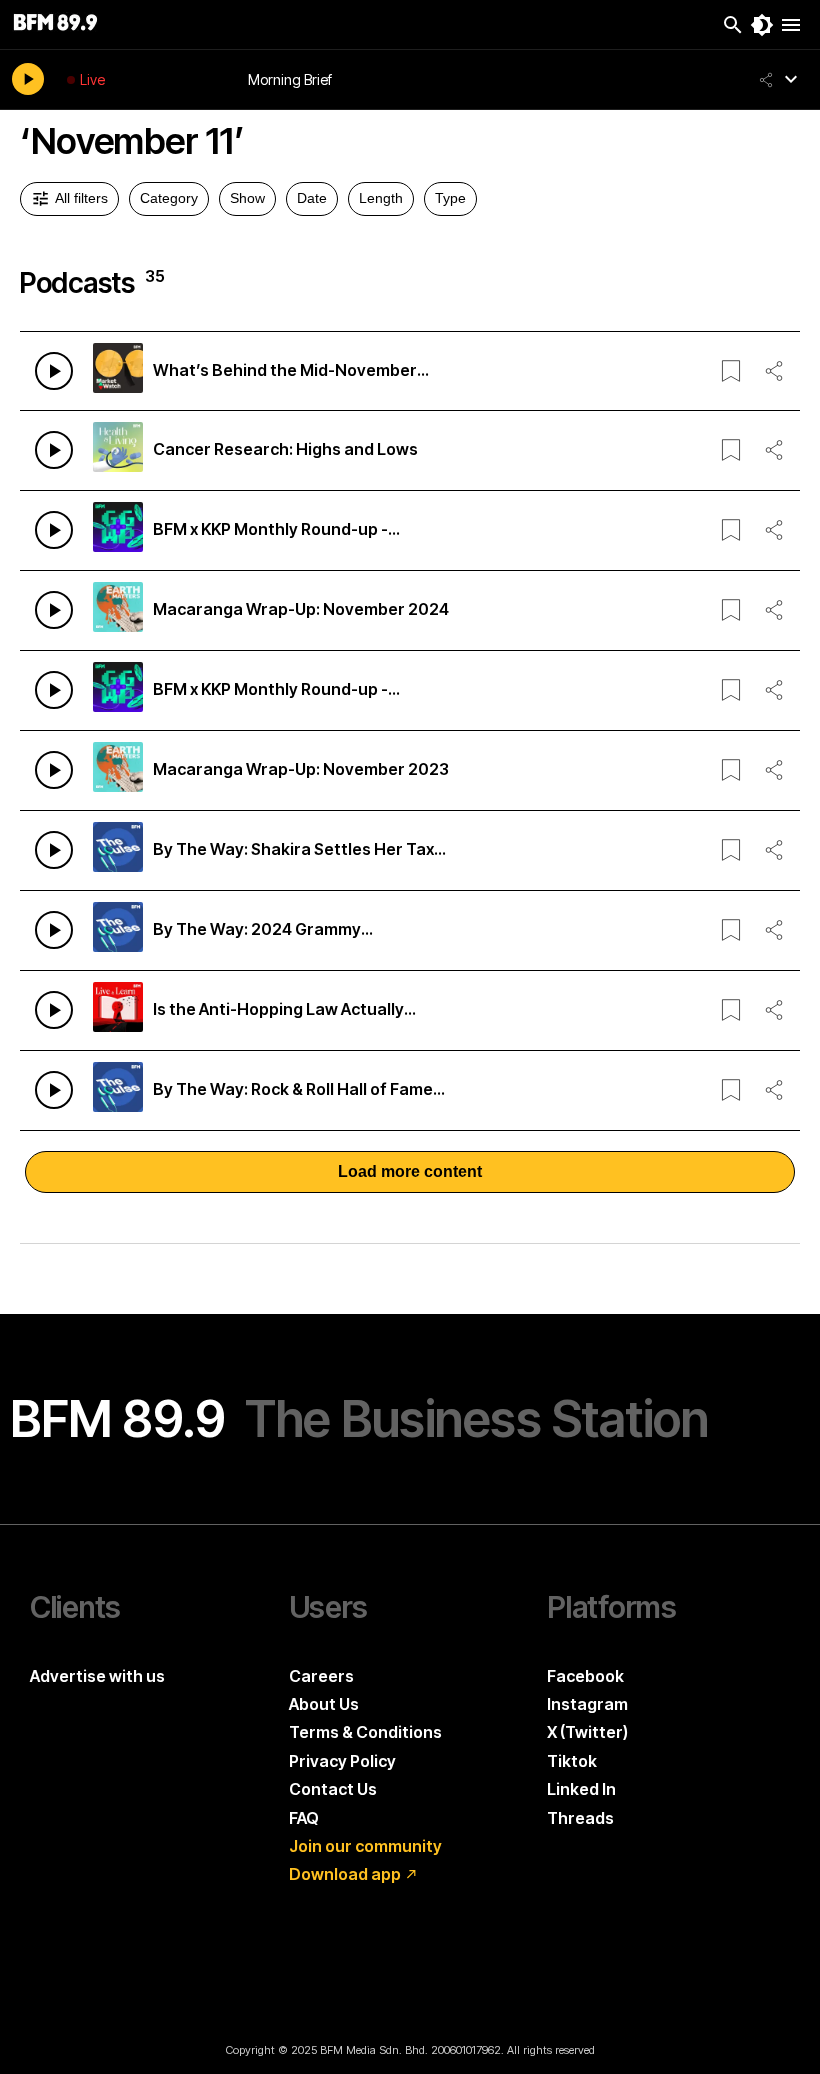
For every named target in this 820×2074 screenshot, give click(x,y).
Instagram (587, 1704)
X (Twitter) (587, 1732)
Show (247, 198)
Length (381, 198)
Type (450, 198)
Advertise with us (97, 1676)
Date (312, 198)
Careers (321, 1676)
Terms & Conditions (365, 1732)
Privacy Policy (342, 1761)
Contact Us (333, 1789)
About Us (324, 1704)
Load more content (410, 1171)
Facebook (585, 1676)
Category (169, 198)
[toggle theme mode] (762, 25)
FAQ (304, 1818)
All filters (81, 198)
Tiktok (572, 1761)
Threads (580, 1818)
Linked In (581, 1789)
